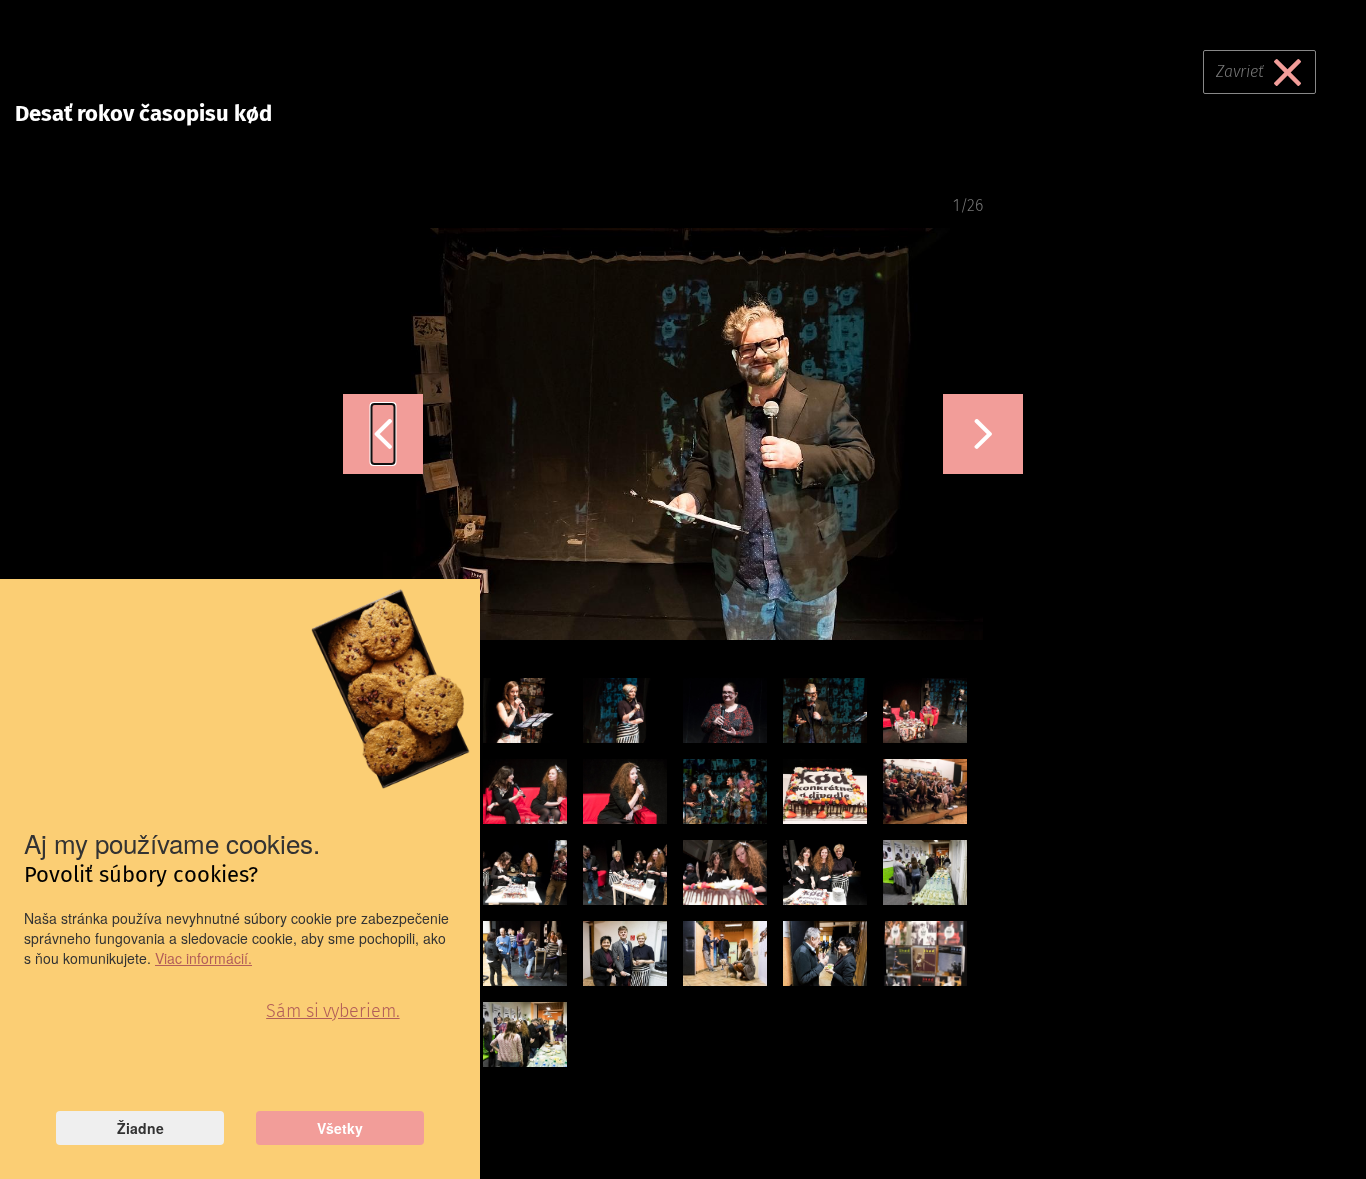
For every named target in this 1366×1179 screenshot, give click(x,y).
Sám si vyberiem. (332, 1011)
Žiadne (140, 1128)
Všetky (340, 1128)
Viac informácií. (203, 958)
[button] (383, 434)
